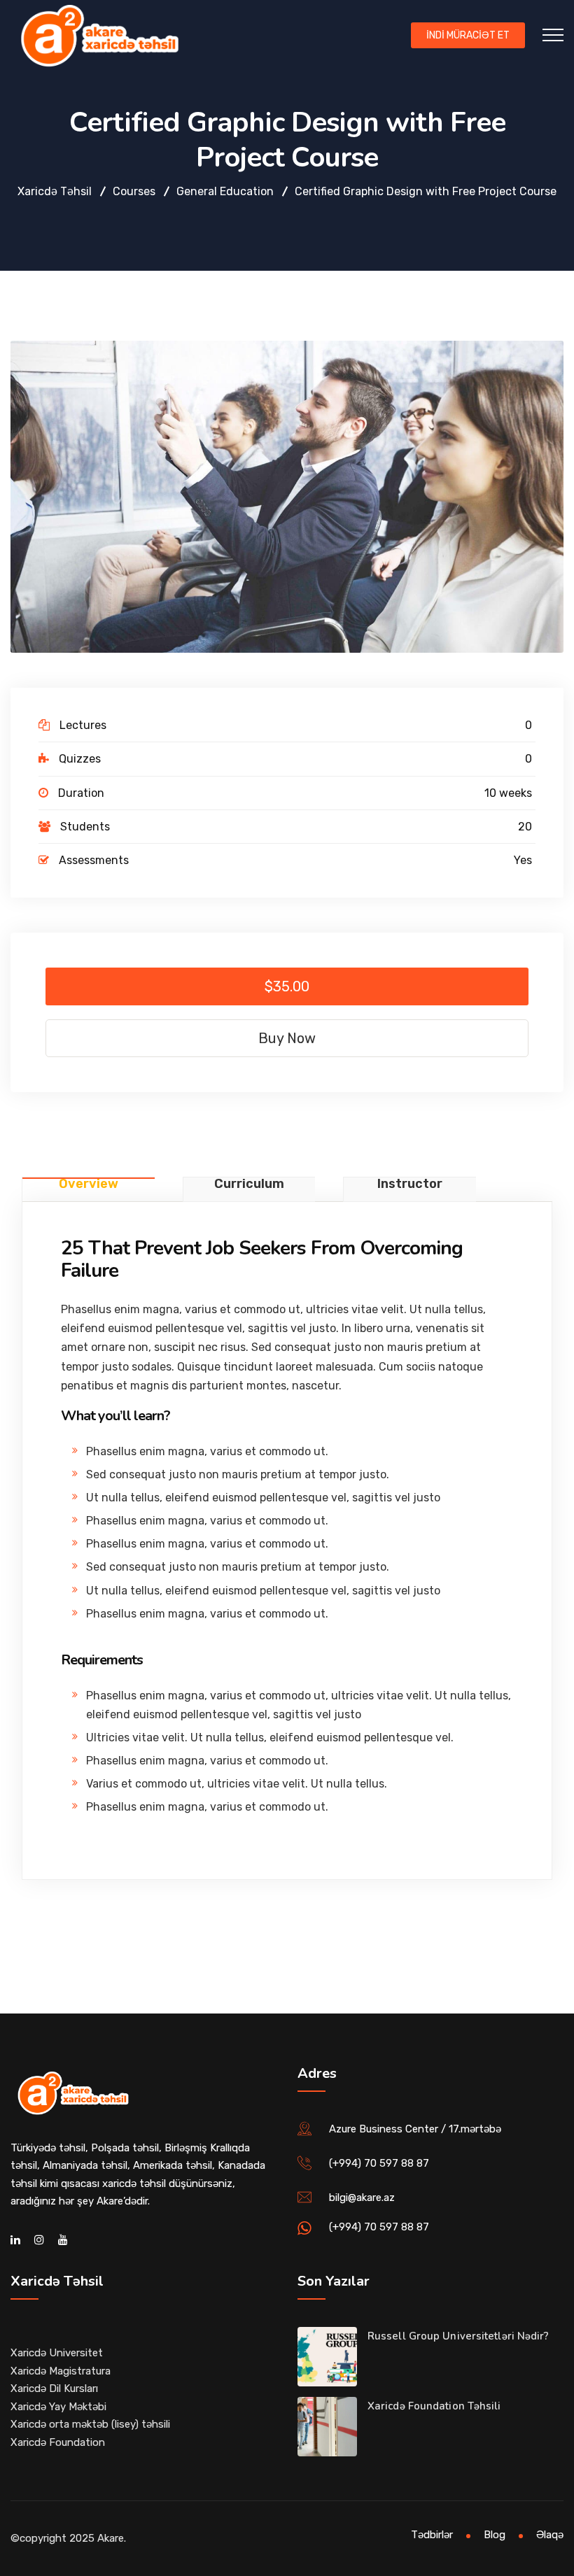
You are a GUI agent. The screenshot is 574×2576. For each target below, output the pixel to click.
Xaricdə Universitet (57, 2353)
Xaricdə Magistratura (61, 2371)
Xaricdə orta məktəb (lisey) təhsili (90, 2424)
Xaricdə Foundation (58, 2442)
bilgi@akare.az (362, 2198)
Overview (89, 1184)
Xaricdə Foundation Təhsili (434, 2406)
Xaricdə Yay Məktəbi (58, 2407)
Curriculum (249, 1184)
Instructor (410, 1184)
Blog (495, 2535)
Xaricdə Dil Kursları (54, 2389)
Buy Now (287, 1038)
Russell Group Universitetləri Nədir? (458, 2336)
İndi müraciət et (468, 35)
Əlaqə (550, 2535)
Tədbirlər (432, 2535)
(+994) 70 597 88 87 (379, 2163)
